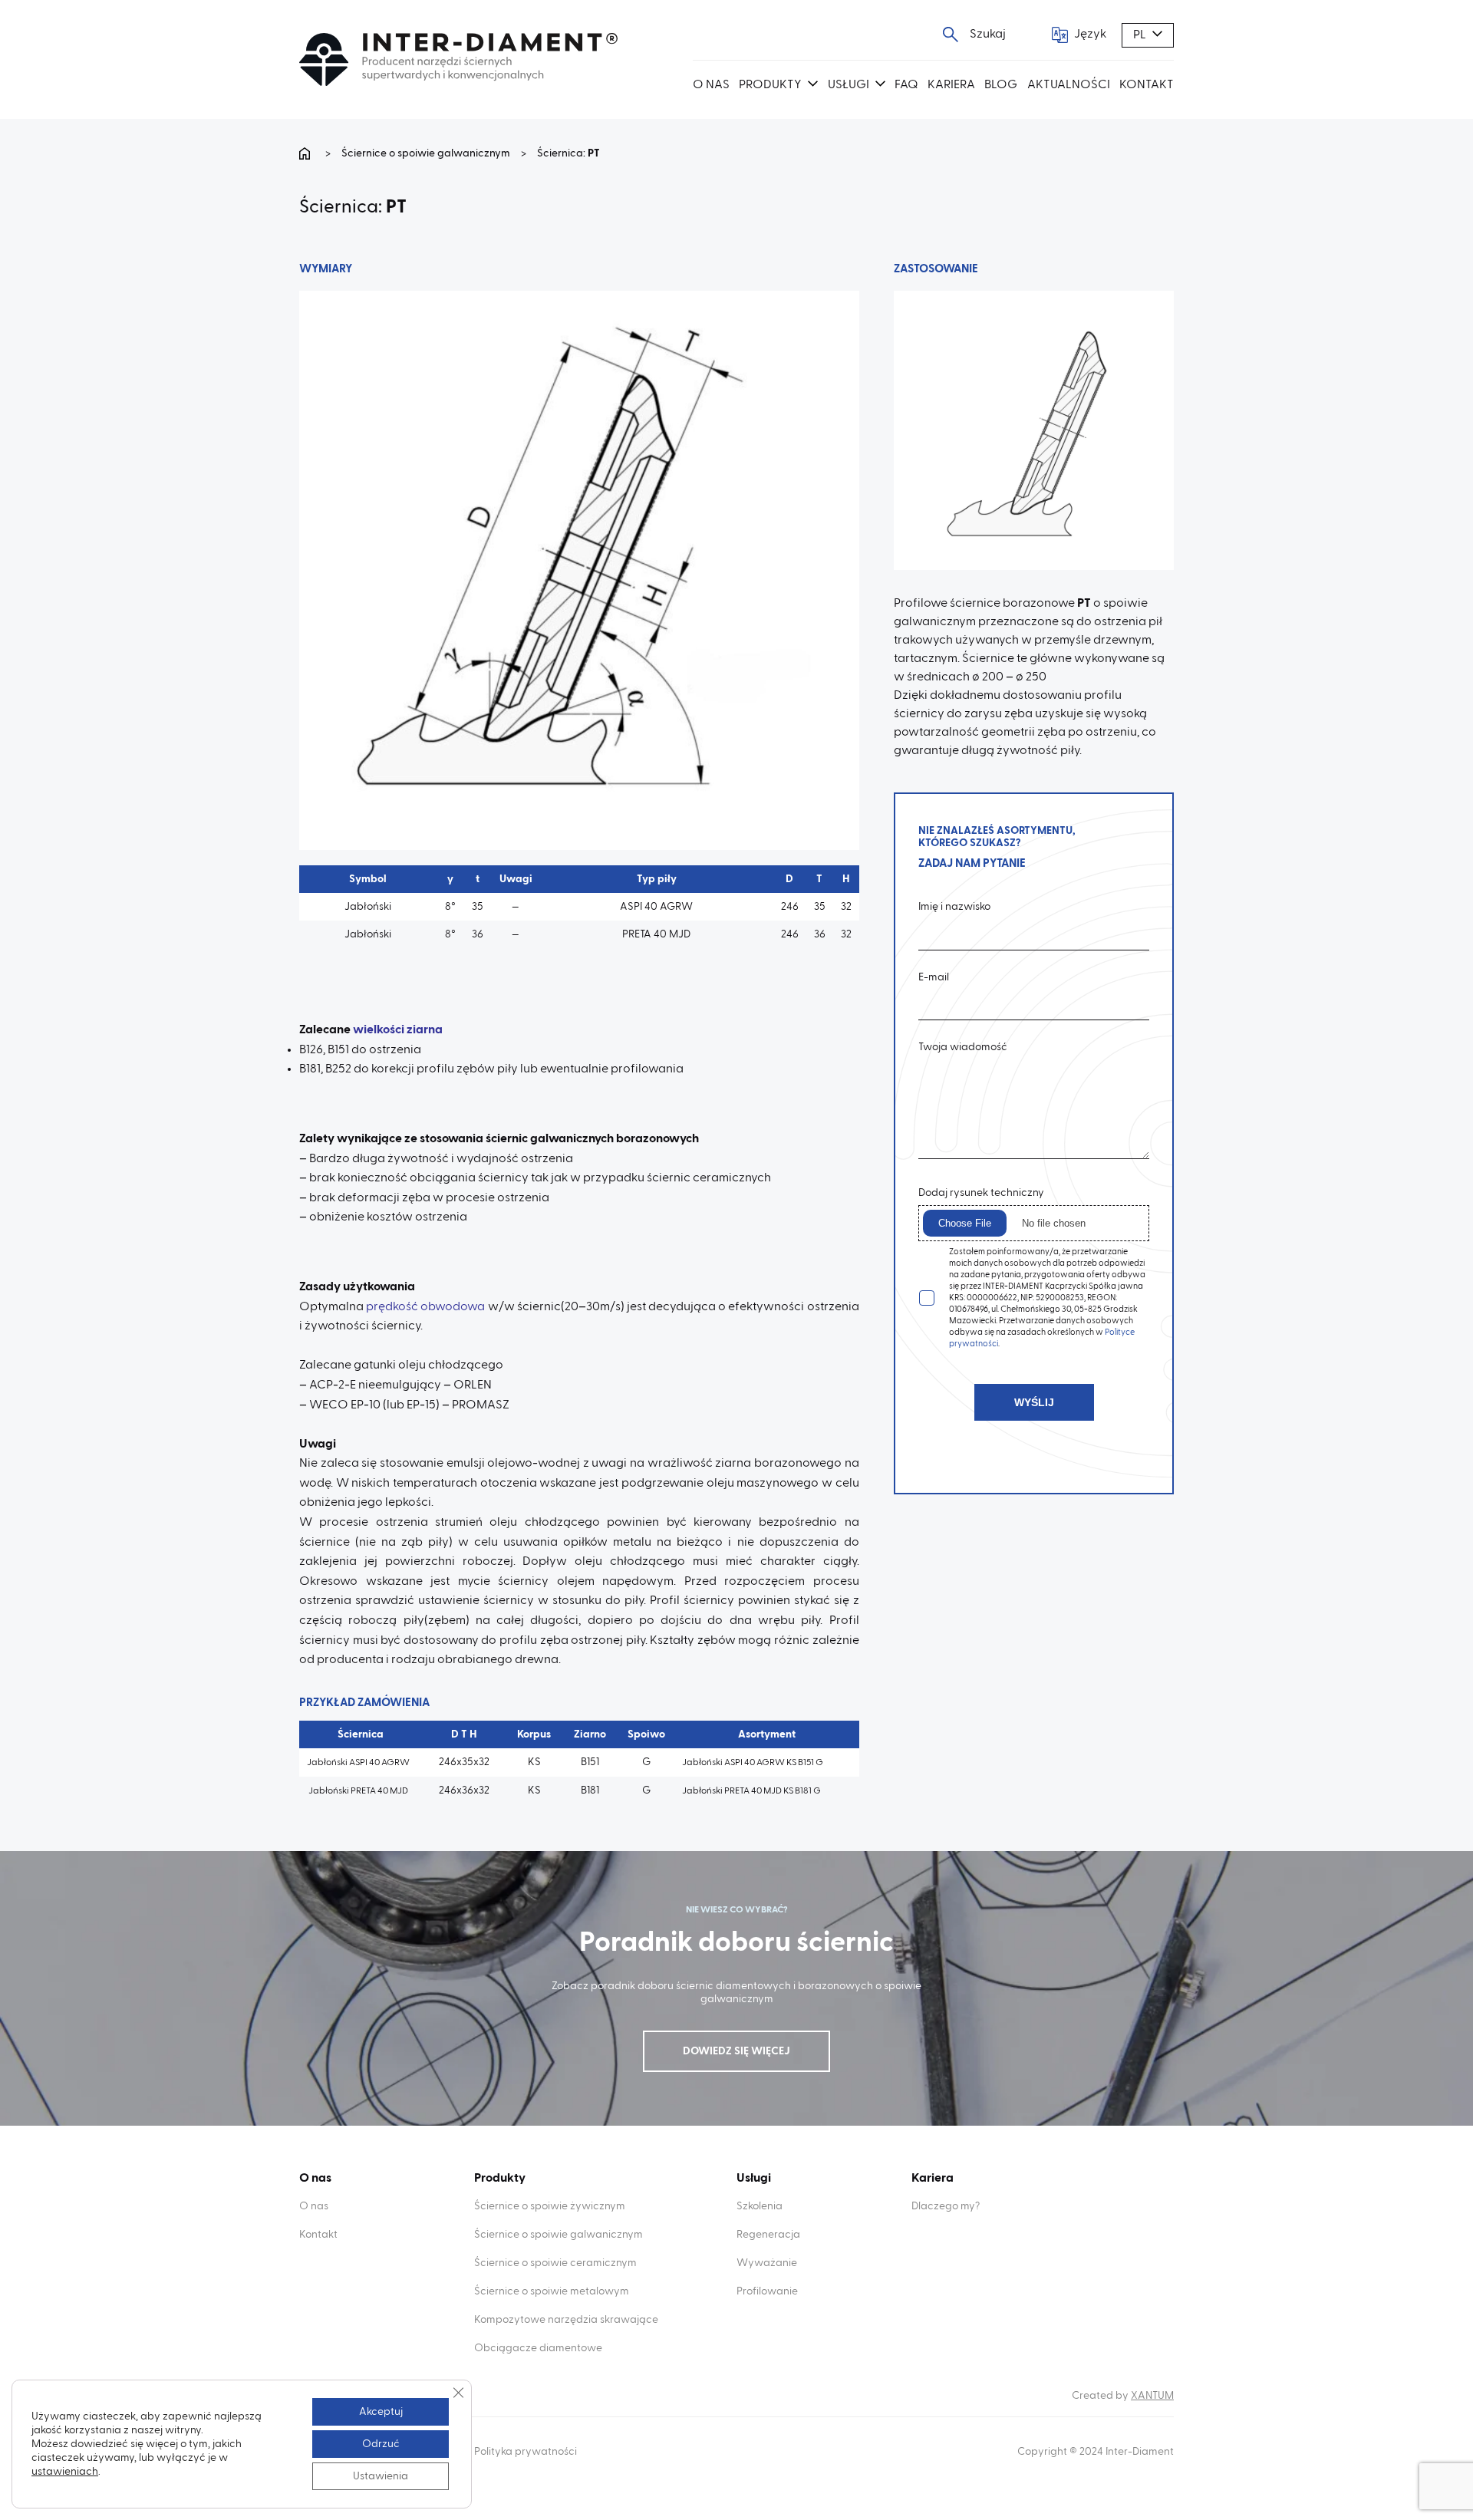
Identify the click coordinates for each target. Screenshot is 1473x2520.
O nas (711, 85)
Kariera (951, 85)
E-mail (934, 977)
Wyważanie (767, 2263)
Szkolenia (760, 2206)
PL (1140, 35)
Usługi (849, 85)
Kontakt (1147, 85)
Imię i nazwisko (954, 907)
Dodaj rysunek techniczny (981, 1193)
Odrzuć (381, 2444)
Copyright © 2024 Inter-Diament (1096, 2452)
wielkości (379, 1030)
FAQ (906, 85)
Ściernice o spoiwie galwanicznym (426, 153)
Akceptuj (381, 2412)
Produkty (770, 85)
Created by (1123, 2396)
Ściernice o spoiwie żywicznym (550, 2206)
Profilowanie (767, 2291)
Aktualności (1069, 85)
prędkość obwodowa (427, 1307)
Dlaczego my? (946, 2206)
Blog (1001, 85)
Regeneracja (768, 2235)
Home (307, 153)
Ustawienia (381, 2476)
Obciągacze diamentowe (538, 2348)
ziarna (423, 1030)
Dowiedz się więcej (736, 2051)
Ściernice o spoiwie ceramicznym (555, 2263)
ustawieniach (65, 2472)
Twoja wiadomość (963, 1047)
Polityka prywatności (526, 2452)
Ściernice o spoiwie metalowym (552, 2291)
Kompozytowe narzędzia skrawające (566, 2320)
